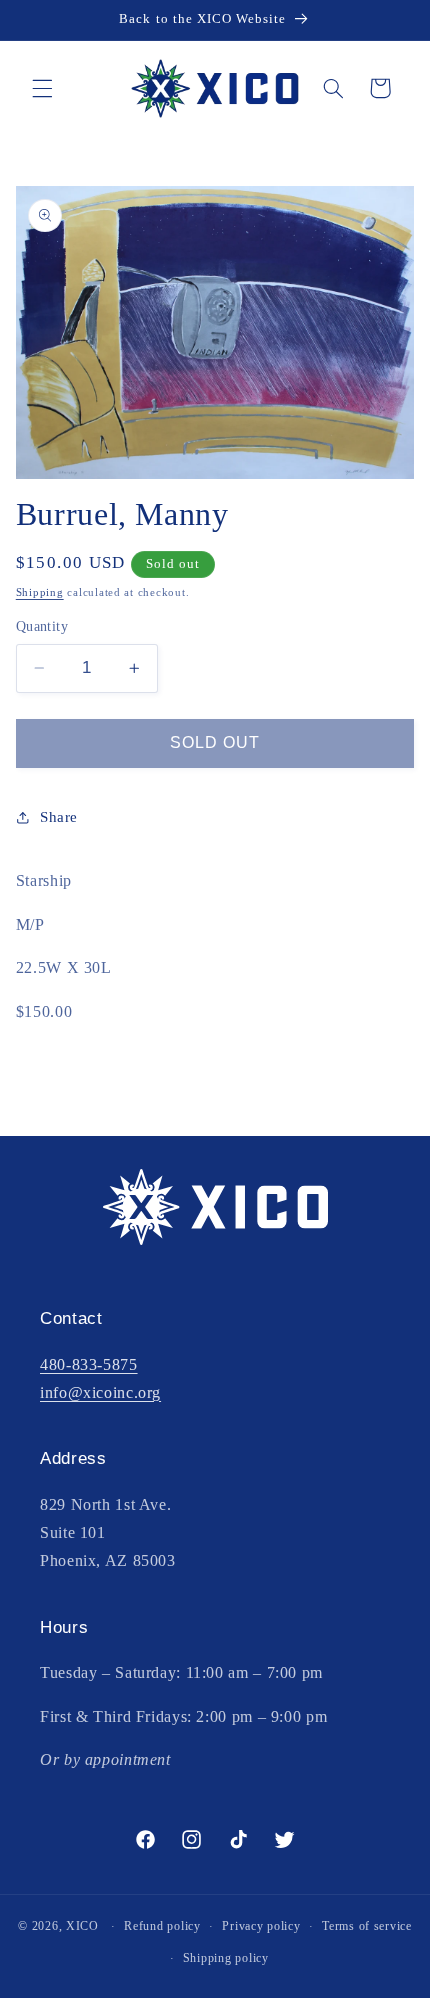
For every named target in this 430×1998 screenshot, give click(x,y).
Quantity (42, 626)
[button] (42, 88)
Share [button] (59, 817)
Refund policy (162, 1926)
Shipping (40, 592)
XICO (82, 1926)
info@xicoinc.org (100, 1392)
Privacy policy (261, 1926)
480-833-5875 (89, 1364)
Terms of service (367, 1926)
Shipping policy (226, 1958)
